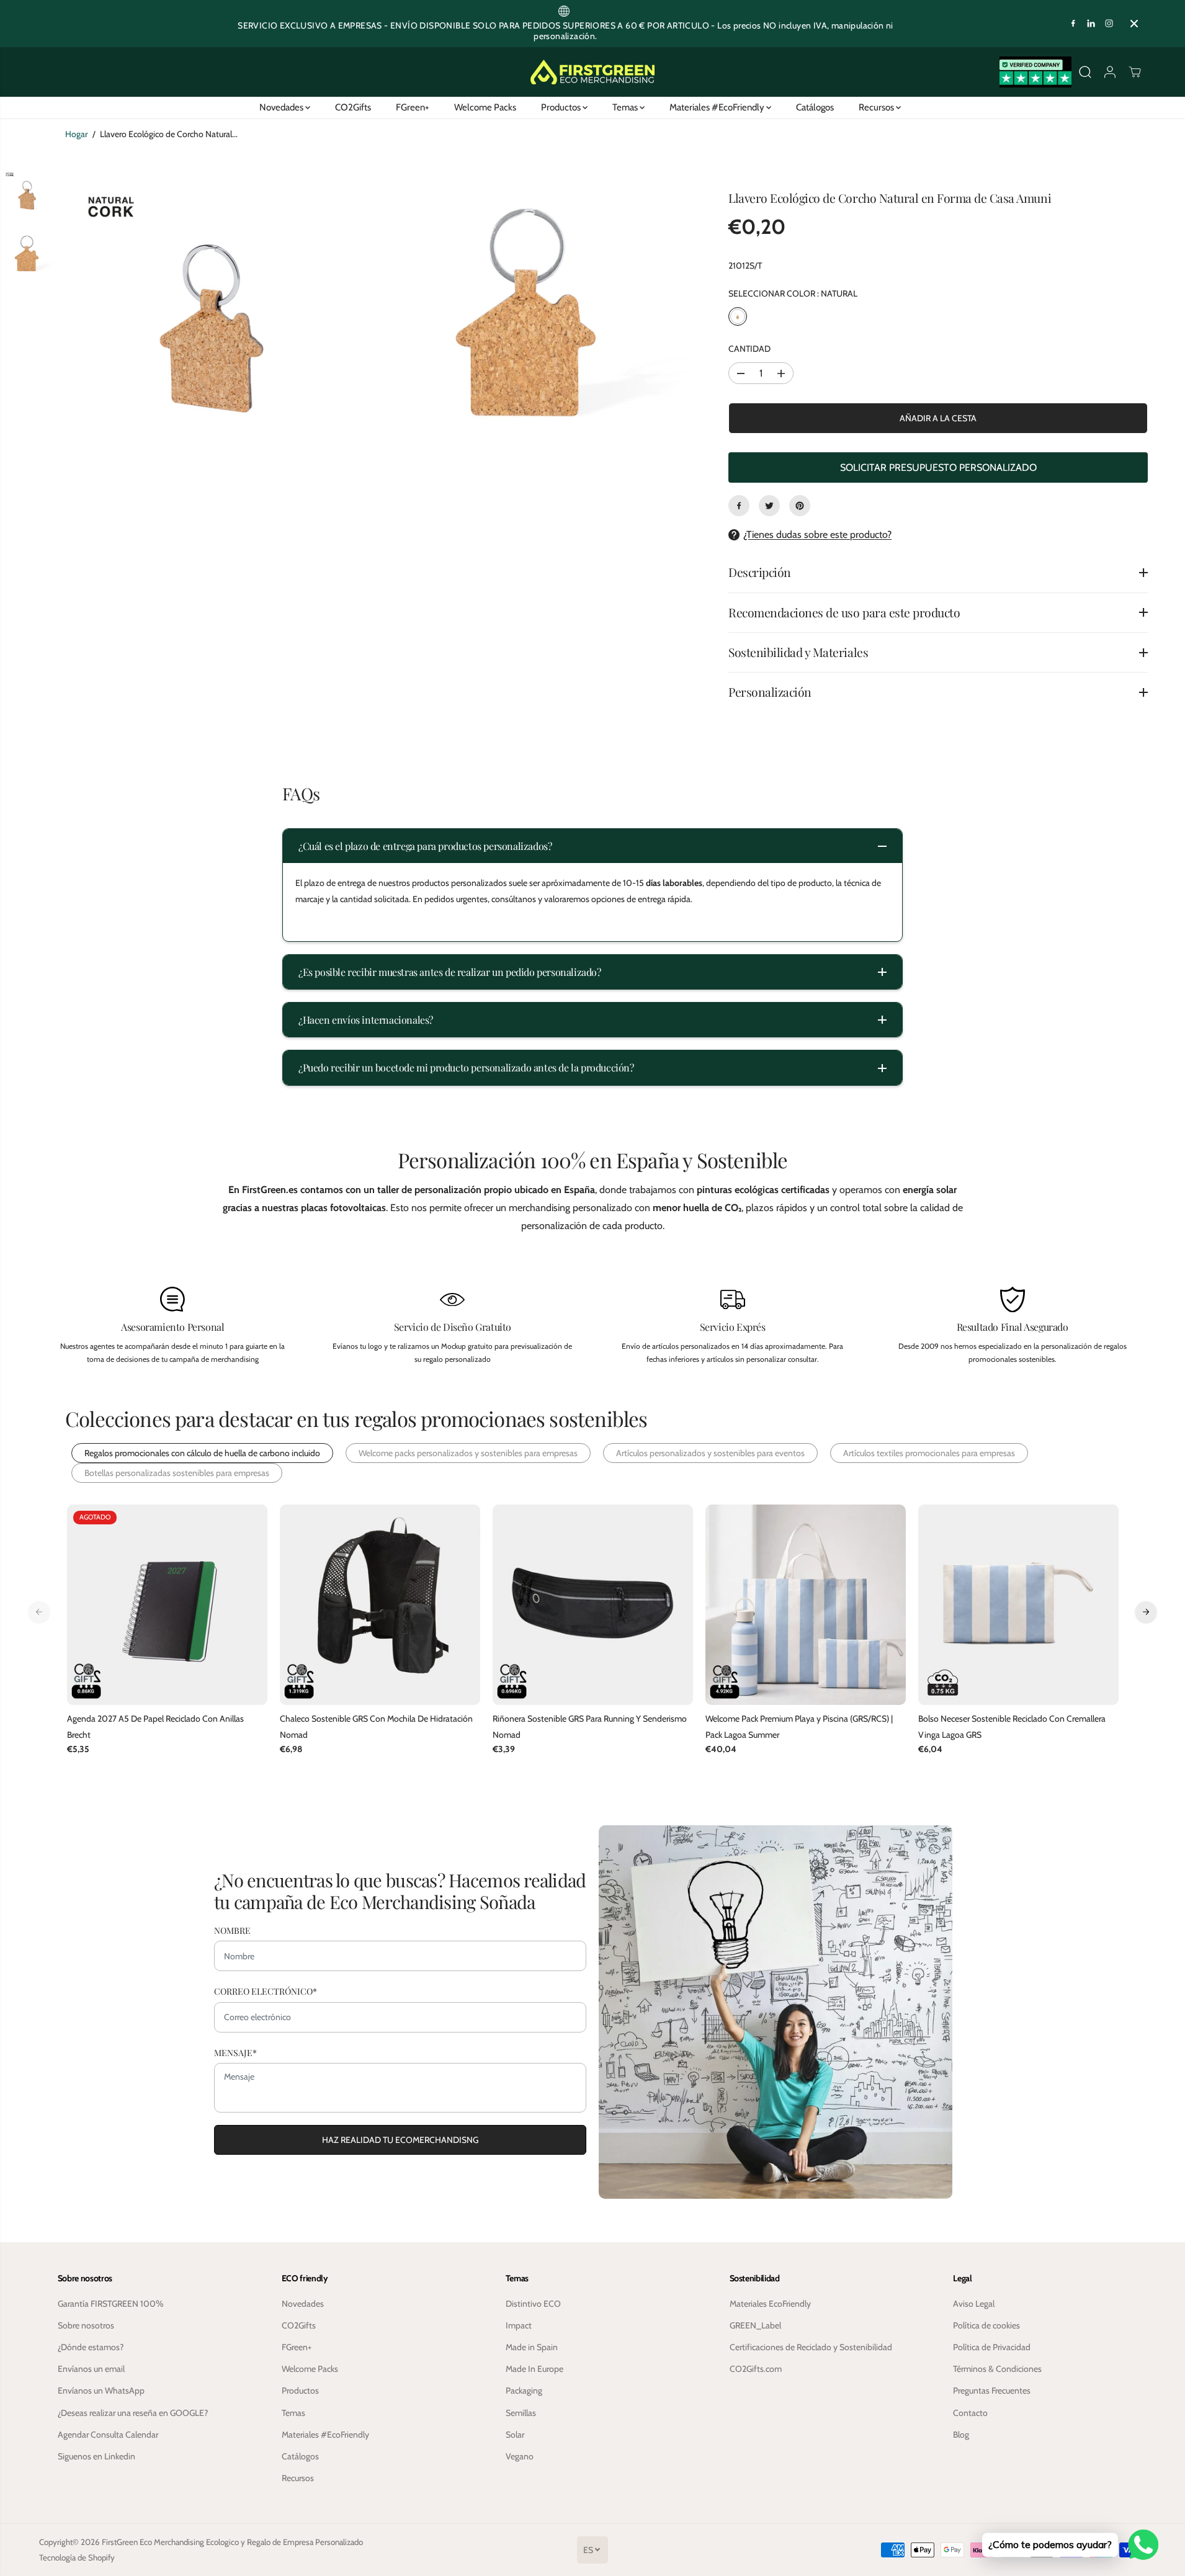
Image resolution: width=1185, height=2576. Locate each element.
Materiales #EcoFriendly (718, 107)
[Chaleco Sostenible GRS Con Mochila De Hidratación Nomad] (380, 1605)
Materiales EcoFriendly (770, 2304)
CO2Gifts (353, 107)
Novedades (282, 107)
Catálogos (815, 107)
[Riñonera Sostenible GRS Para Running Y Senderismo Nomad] (593, 1605)
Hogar (76, 134)
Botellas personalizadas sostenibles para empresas (177, 1473)
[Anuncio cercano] (1134, 24)
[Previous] (39, 1612)
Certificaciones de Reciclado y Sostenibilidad (811, 2347)
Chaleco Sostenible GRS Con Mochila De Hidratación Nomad (376, 1726)
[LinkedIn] (1091, 24)
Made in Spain (532, 2347)
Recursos (877, 107)
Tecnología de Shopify (77, 2557)
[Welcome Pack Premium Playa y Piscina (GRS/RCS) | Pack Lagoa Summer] (806, 1605)
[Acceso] (1110, 72)
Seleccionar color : (793, 293)
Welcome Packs (485, 107)
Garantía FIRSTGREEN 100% (111, 2304)
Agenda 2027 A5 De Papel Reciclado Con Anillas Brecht (155, 1726)
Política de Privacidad (992, 2347)
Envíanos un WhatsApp (101, 2390)
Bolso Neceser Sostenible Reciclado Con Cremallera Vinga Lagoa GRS (1012, 1726)
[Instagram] (1109, 24)
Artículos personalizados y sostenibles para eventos (710, 1453)
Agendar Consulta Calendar (108, 2435)
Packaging (524, 2390)
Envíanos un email (91, 2369)
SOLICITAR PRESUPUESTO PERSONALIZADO (938, 467)
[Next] (1146, 1612)
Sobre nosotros (86, 2325)
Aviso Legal (974, 2304)
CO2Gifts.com (756, 2369)
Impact (519, 2325)
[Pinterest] (800, 506)
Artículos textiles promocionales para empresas (929, 1453)
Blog (961, 2435)
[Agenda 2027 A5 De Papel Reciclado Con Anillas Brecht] (167, 1605)
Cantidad (749, 349)
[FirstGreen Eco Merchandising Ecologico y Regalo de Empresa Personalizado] (592, 72)
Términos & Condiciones (997, 2369)
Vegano (520, 2456)
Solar (515, 2435)
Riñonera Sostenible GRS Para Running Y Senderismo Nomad (590, 1726)
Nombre (232, 1930)
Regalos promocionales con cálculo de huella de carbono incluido (202, 1453)
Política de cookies (986, 2325)
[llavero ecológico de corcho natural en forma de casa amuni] (217, 321)
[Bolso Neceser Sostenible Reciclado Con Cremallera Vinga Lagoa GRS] (1018, 1605)
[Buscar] (1085, 72)
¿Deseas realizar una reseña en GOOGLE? (133, 2413)
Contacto (970, 2413)
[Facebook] (1073, 24)
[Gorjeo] (769, 506)
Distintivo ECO (533, 2304)
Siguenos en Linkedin (96, 2456)
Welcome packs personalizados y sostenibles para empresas (468, 1453)
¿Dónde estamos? (91, 2347)
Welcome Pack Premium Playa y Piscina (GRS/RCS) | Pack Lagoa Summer (799, 1726)
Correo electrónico (266, 1991)
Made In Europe (534, 2369)
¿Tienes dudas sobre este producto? (817, 534)
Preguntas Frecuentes (992, 2390)
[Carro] (1135, 72)
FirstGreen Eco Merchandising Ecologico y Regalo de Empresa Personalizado (232, 2542)
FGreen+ (413, 107)
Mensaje (235, 2053)
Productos (562, 107)
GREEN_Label (755, 2325)
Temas (626, 107)
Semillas (521, 2413)
